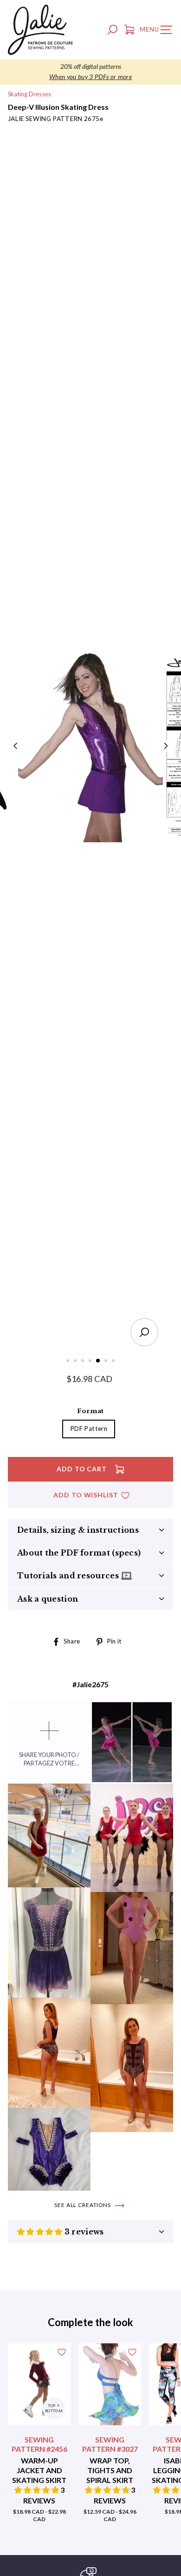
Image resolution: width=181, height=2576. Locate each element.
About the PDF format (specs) (79, 1553)
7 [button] (114, 1362)
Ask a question (48, 1599)
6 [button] (107, 1362)
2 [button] (76, 1362)
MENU (158, 31)
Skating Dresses (29, 94)
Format (90, 1411)
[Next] (165, 745)
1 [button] (69, 1362)
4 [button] (91, 1362)
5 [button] (98, 1361)
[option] (90, 72)
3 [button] (84, 1362)
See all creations (83, 2205)
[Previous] (16, 745)
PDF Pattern (89, 1429)
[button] (41, 2232)
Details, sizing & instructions (78, 1530)
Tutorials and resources (69, 1576)
